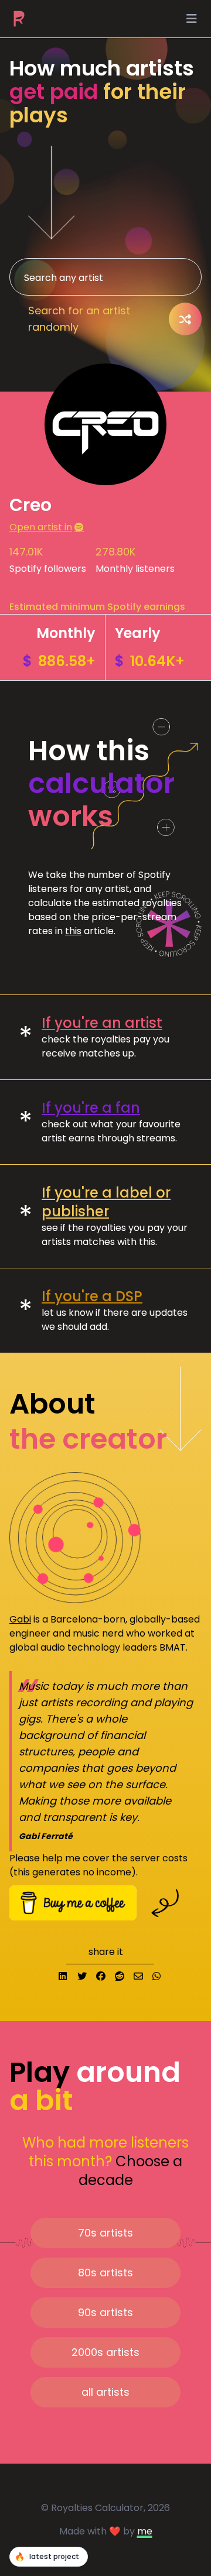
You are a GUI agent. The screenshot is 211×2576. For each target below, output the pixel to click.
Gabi (20, 1619)
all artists (105, 2392)
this (73, 931)
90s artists (105, 2312)
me (145, 2531)
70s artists (105, 2233)
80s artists (105, 2273)
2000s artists (105, 2352)
